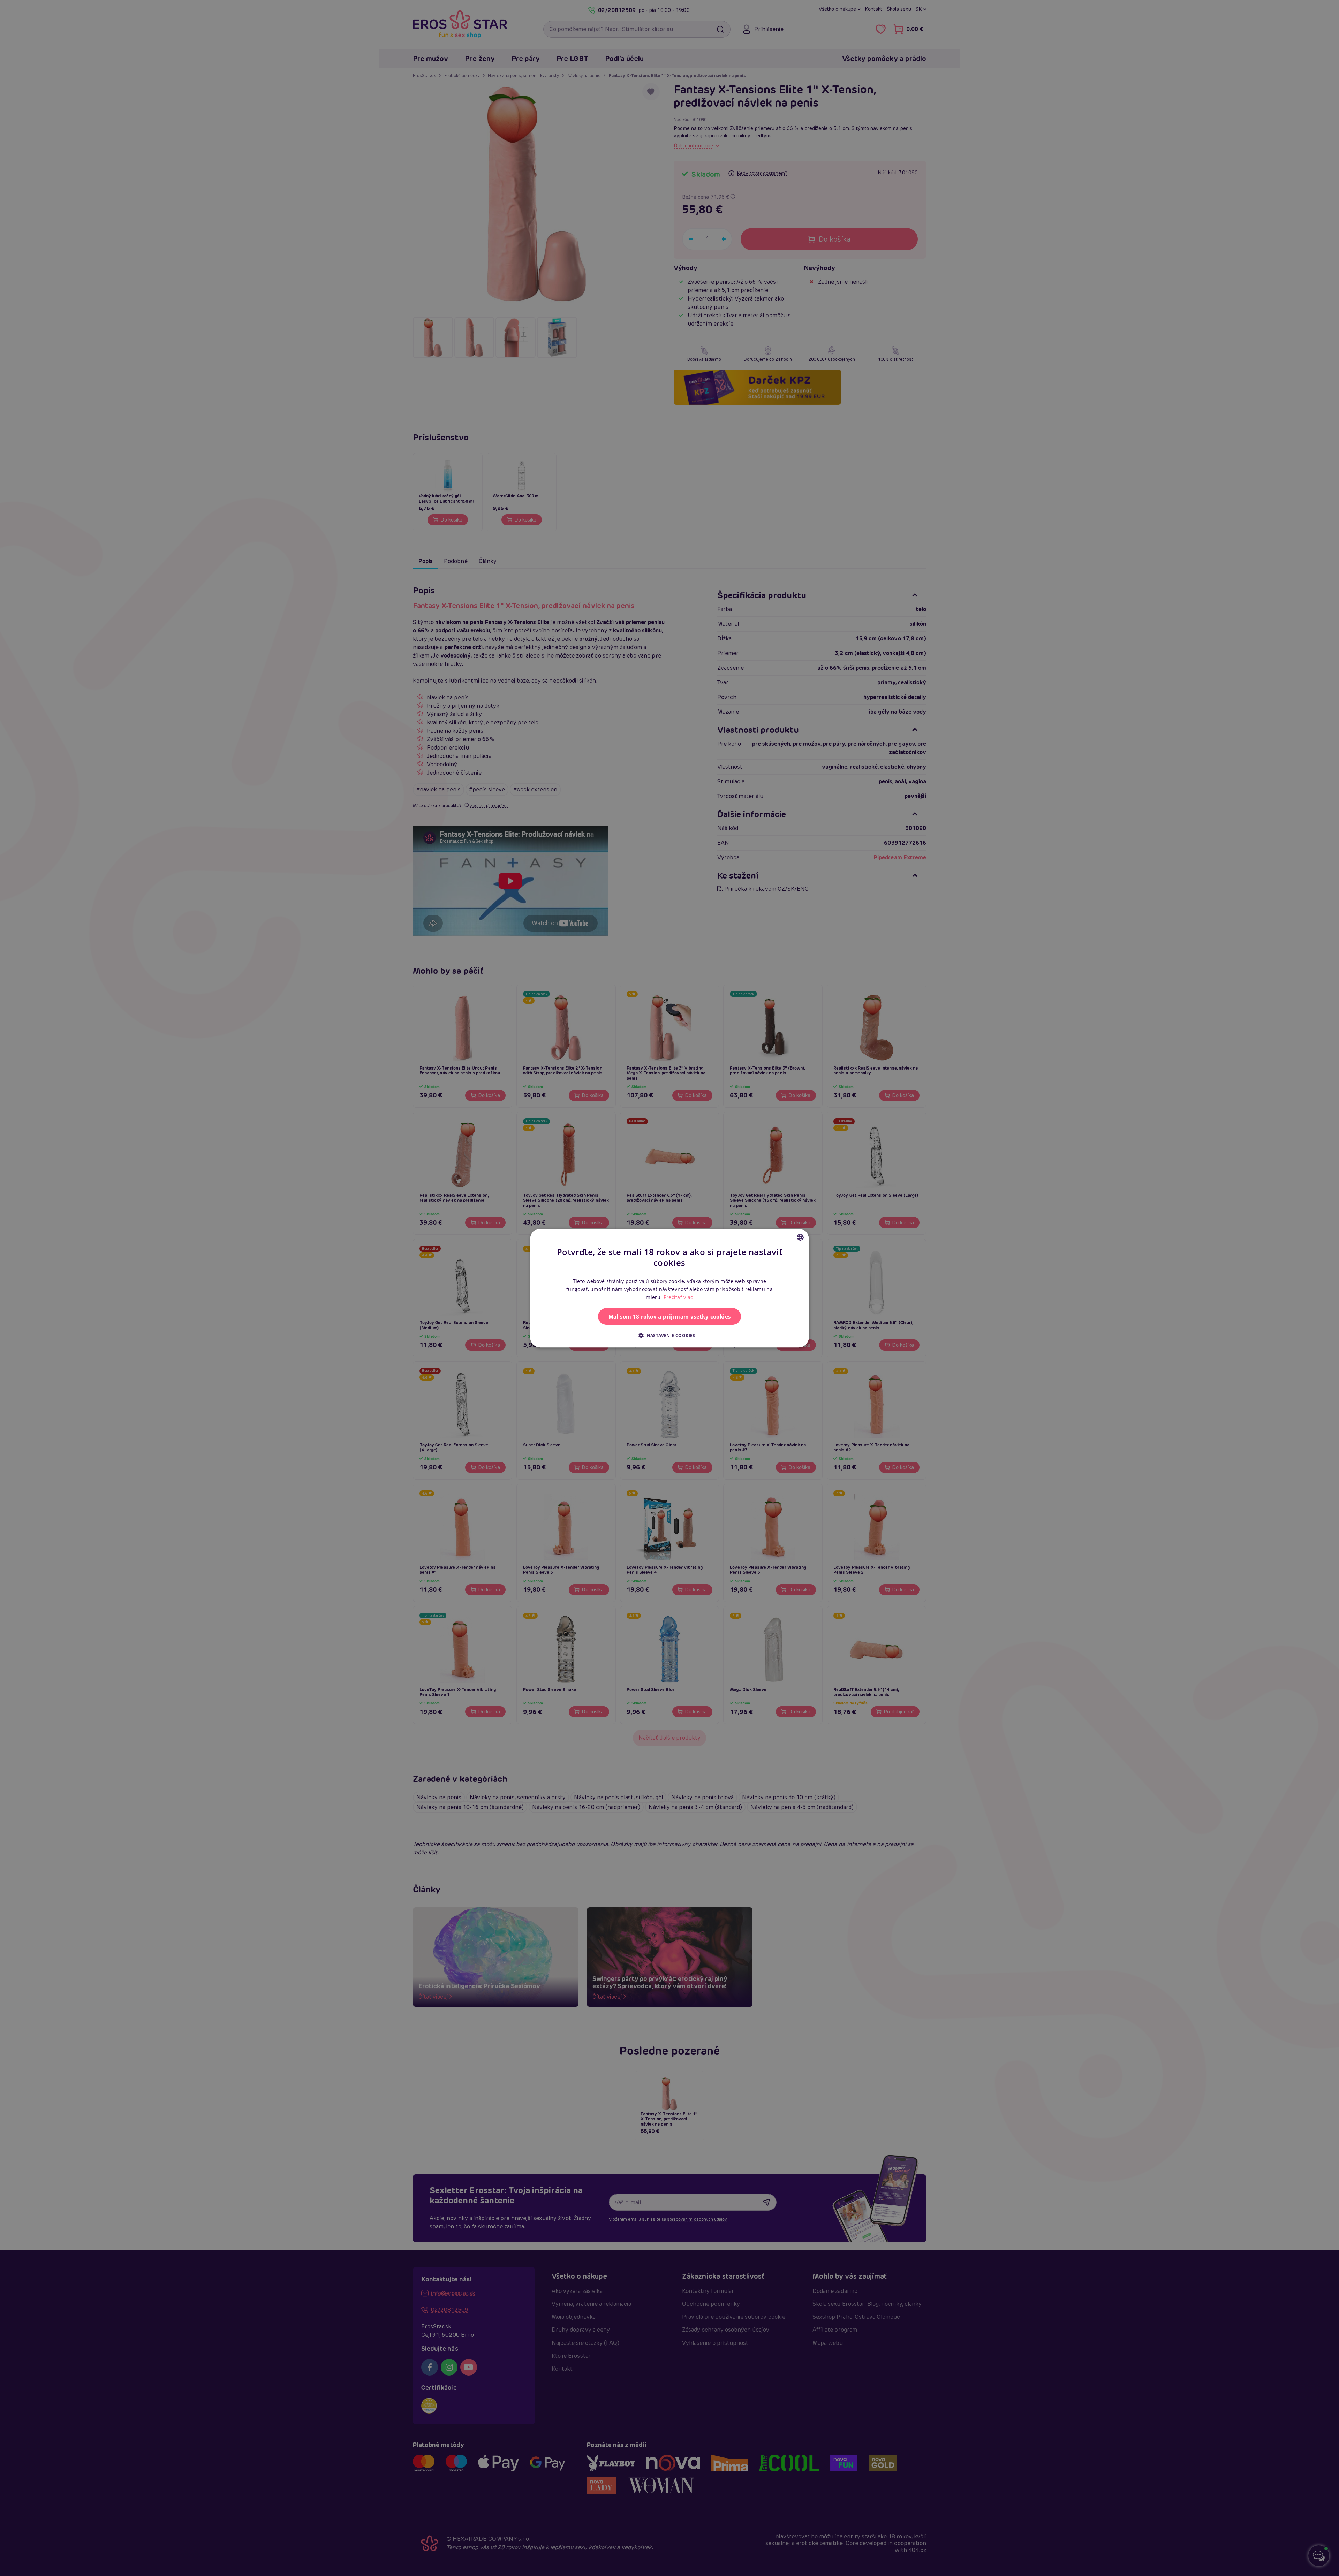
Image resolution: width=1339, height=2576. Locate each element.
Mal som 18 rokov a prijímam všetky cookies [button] (670, 1316)
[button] (669, 1335)
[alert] (669, 1288)
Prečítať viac (678, 1297)
